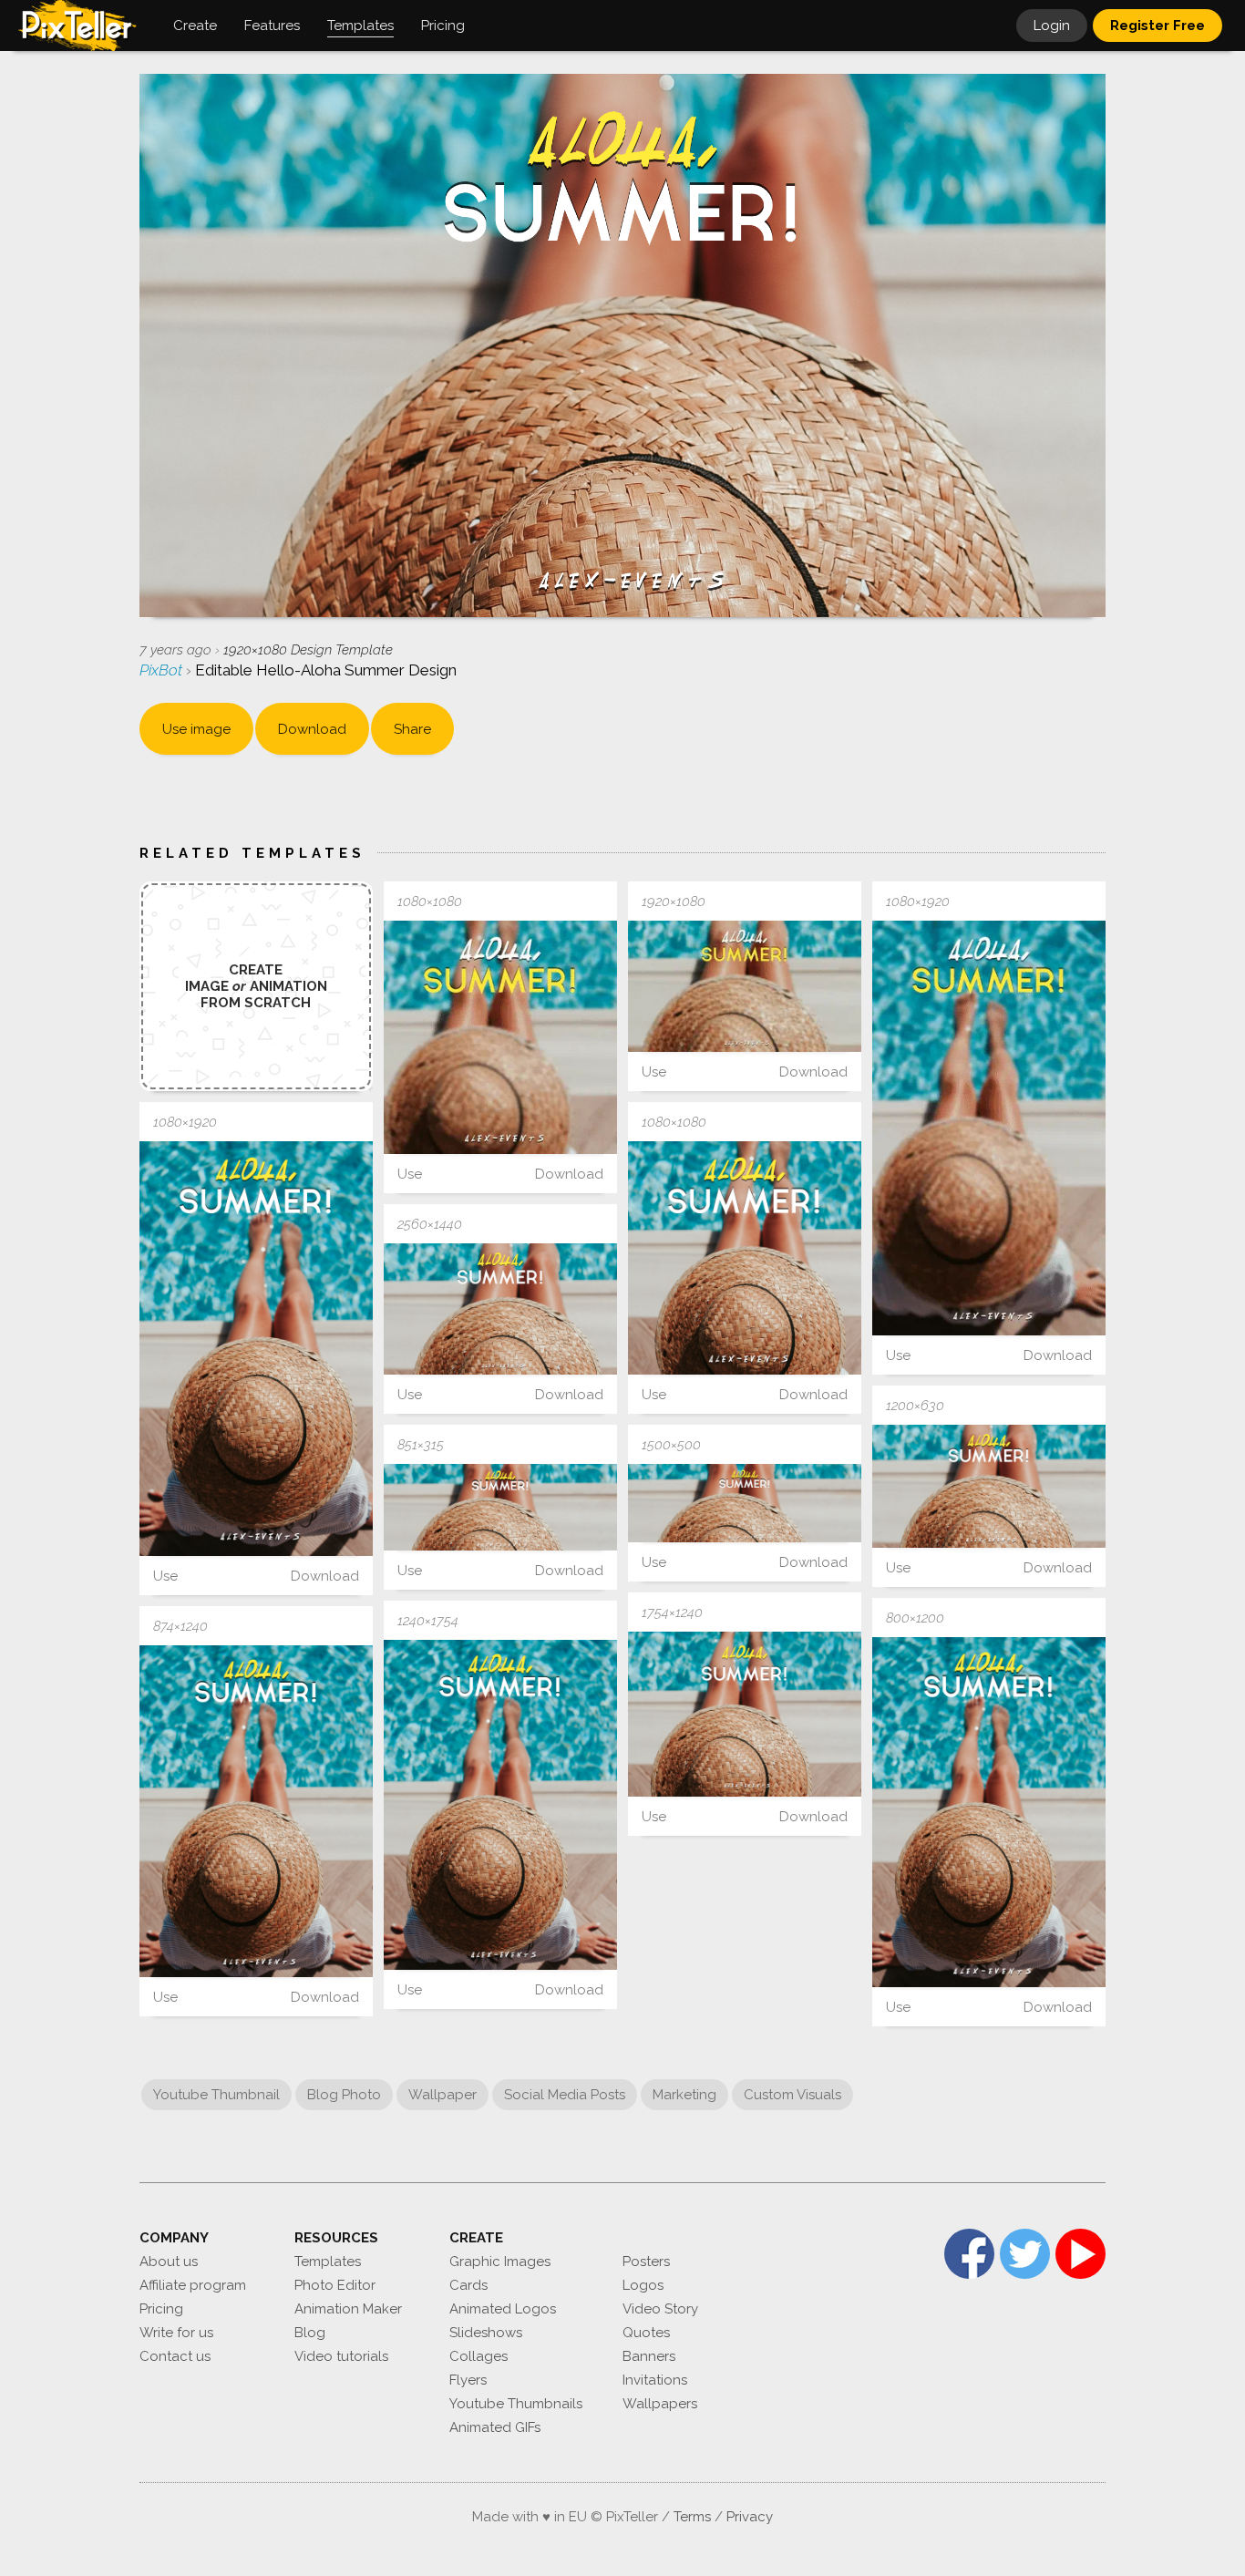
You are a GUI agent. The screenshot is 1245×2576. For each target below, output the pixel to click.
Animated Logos (503, 2309)
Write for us (176, 2333)
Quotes (646, 2333)
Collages (478, 2356)
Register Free (1158, 26)
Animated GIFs (495, 2427)
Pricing (161, 2309)
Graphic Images (500, 2262)
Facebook (969, 2254)
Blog (310, 2333)
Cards (468, 2285)
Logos (643, 2285)
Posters (646, 2262)
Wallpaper (442, 2095)
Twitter (1025, 2254)
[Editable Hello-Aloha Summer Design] (500, 1037)
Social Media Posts (565, 2095)
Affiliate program (193, 2285)
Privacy (750, 2517)
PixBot (163, 670)
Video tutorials (341, 2356)
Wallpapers (660, 2404)
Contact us (175, 2356)
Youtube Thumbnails (516, 2404)
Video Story (660, 2309)
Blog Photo (344, 2095)
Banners (649, 2356)
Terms (692, 2517)
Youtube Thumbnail (216, 2095)
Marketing (684, 2095)
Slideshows (486, 2333)
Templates (328, 2262)
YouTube (1080, 2254)
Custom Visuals (792, 2095)
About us (169, 2262)
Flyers (468, 2380)
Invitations (655, 2380)
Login (1052, 26)
